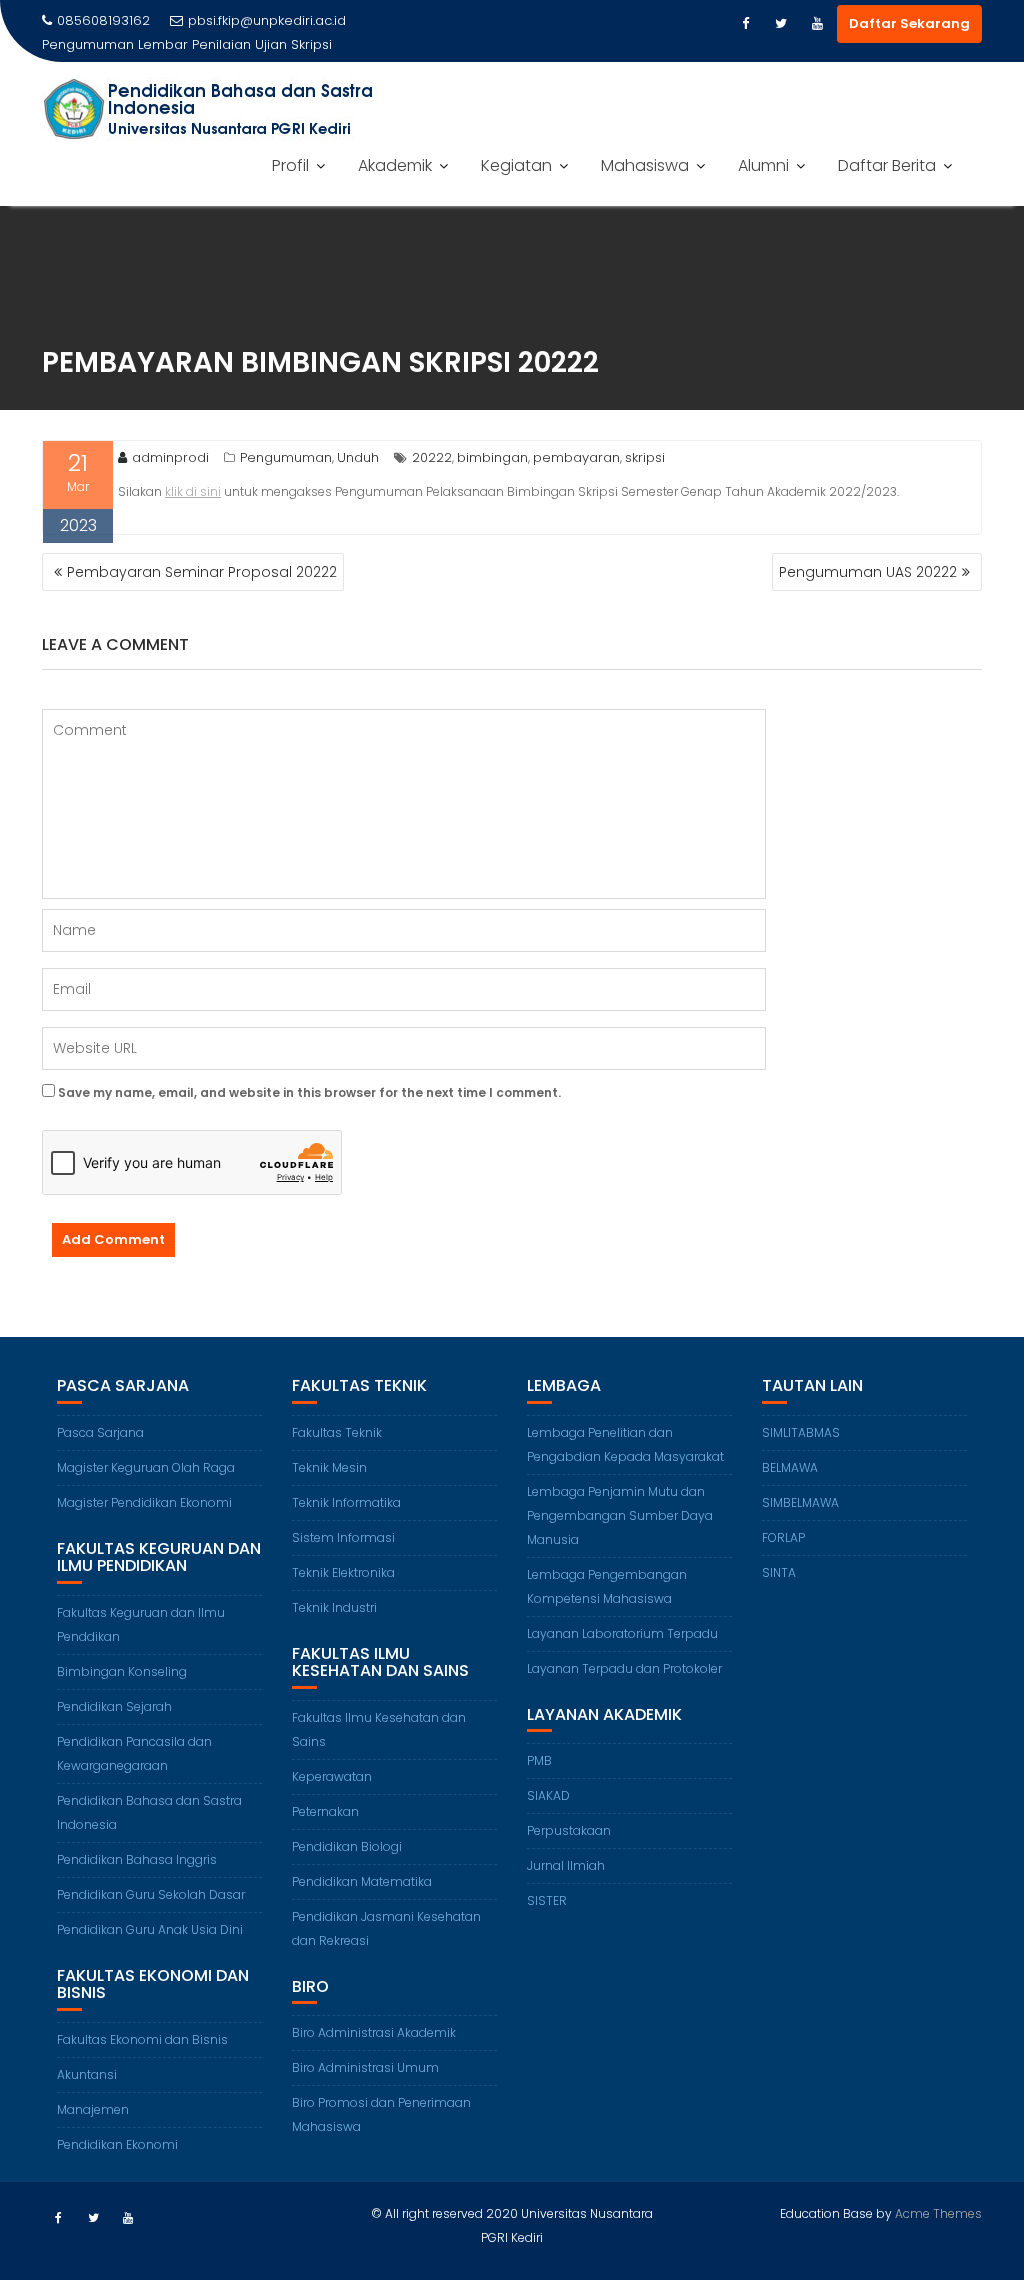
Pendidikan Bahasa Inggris (137, 1859)
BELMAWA (790, 1467)
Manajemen (93, 2109)
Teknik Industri (334, 1607)
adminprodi (170, 457)
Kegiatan (516, 165)
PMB (539, 1760)
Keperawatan (332, 1776)
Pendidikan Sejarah (114, 1706)
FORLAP (783, 1537)
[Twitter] (781, 24)
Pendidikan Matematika (362, 1881)
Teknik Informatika (346, 1502)
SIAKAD (548, 1795)
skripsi (645, 457)
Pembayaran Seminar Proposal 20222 (202, 572)
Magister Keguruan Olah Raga (146, 1467)
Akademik (395, 165)
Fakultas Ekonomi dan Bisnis (142, 2039)
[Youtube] (817, 24)
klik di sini (193, 491)
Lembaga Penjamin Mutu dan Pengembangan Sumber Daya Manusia (620, 1515)
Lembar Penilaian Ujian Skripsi (235, 44)
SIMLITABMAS (801, 1432)
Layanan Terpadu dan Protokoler (624, 1668)
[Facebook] (745, 24)
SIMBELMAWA (800, 1502)
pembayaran (576, 457)
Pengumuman (286, 457)
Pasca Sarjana (100, 1432)
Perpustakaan (569, 1830)
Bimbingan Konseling (122, 1671)
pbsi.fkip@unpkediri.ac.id (267, 20)
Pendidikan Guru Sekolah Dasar (151, 1894)
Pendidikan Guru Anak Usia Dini (150, 1929)
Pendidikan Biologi (347, 1846)
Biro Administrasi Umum (365, 2067)
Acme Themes (938, 2213)
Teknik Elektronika (343, 1572)
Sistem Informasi (343, 1537)
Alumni (763, 165)
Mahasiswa (645, 165)
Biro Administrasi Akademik (374, 2032)
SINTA (779, 1572)
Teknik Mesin (329, 1467)
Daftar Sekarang (909, 23)
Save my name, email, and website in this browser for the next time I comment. (309, 1092)
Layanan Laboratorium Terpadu (622, 1633)
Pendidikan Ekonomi (117, 2144)
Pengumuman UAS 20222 (868, 572)
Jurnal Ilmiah (566, 1865)
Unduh (358, 457)
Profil (290, 165)
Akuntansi (87, 2074)
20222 (432, 457)
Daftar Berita (887, 165)
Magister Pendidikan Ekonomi (144, 1502)
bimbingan (492, 457)
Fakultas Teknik (337, 1432)
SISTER (547, 1900)
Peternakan (325, 1811)
